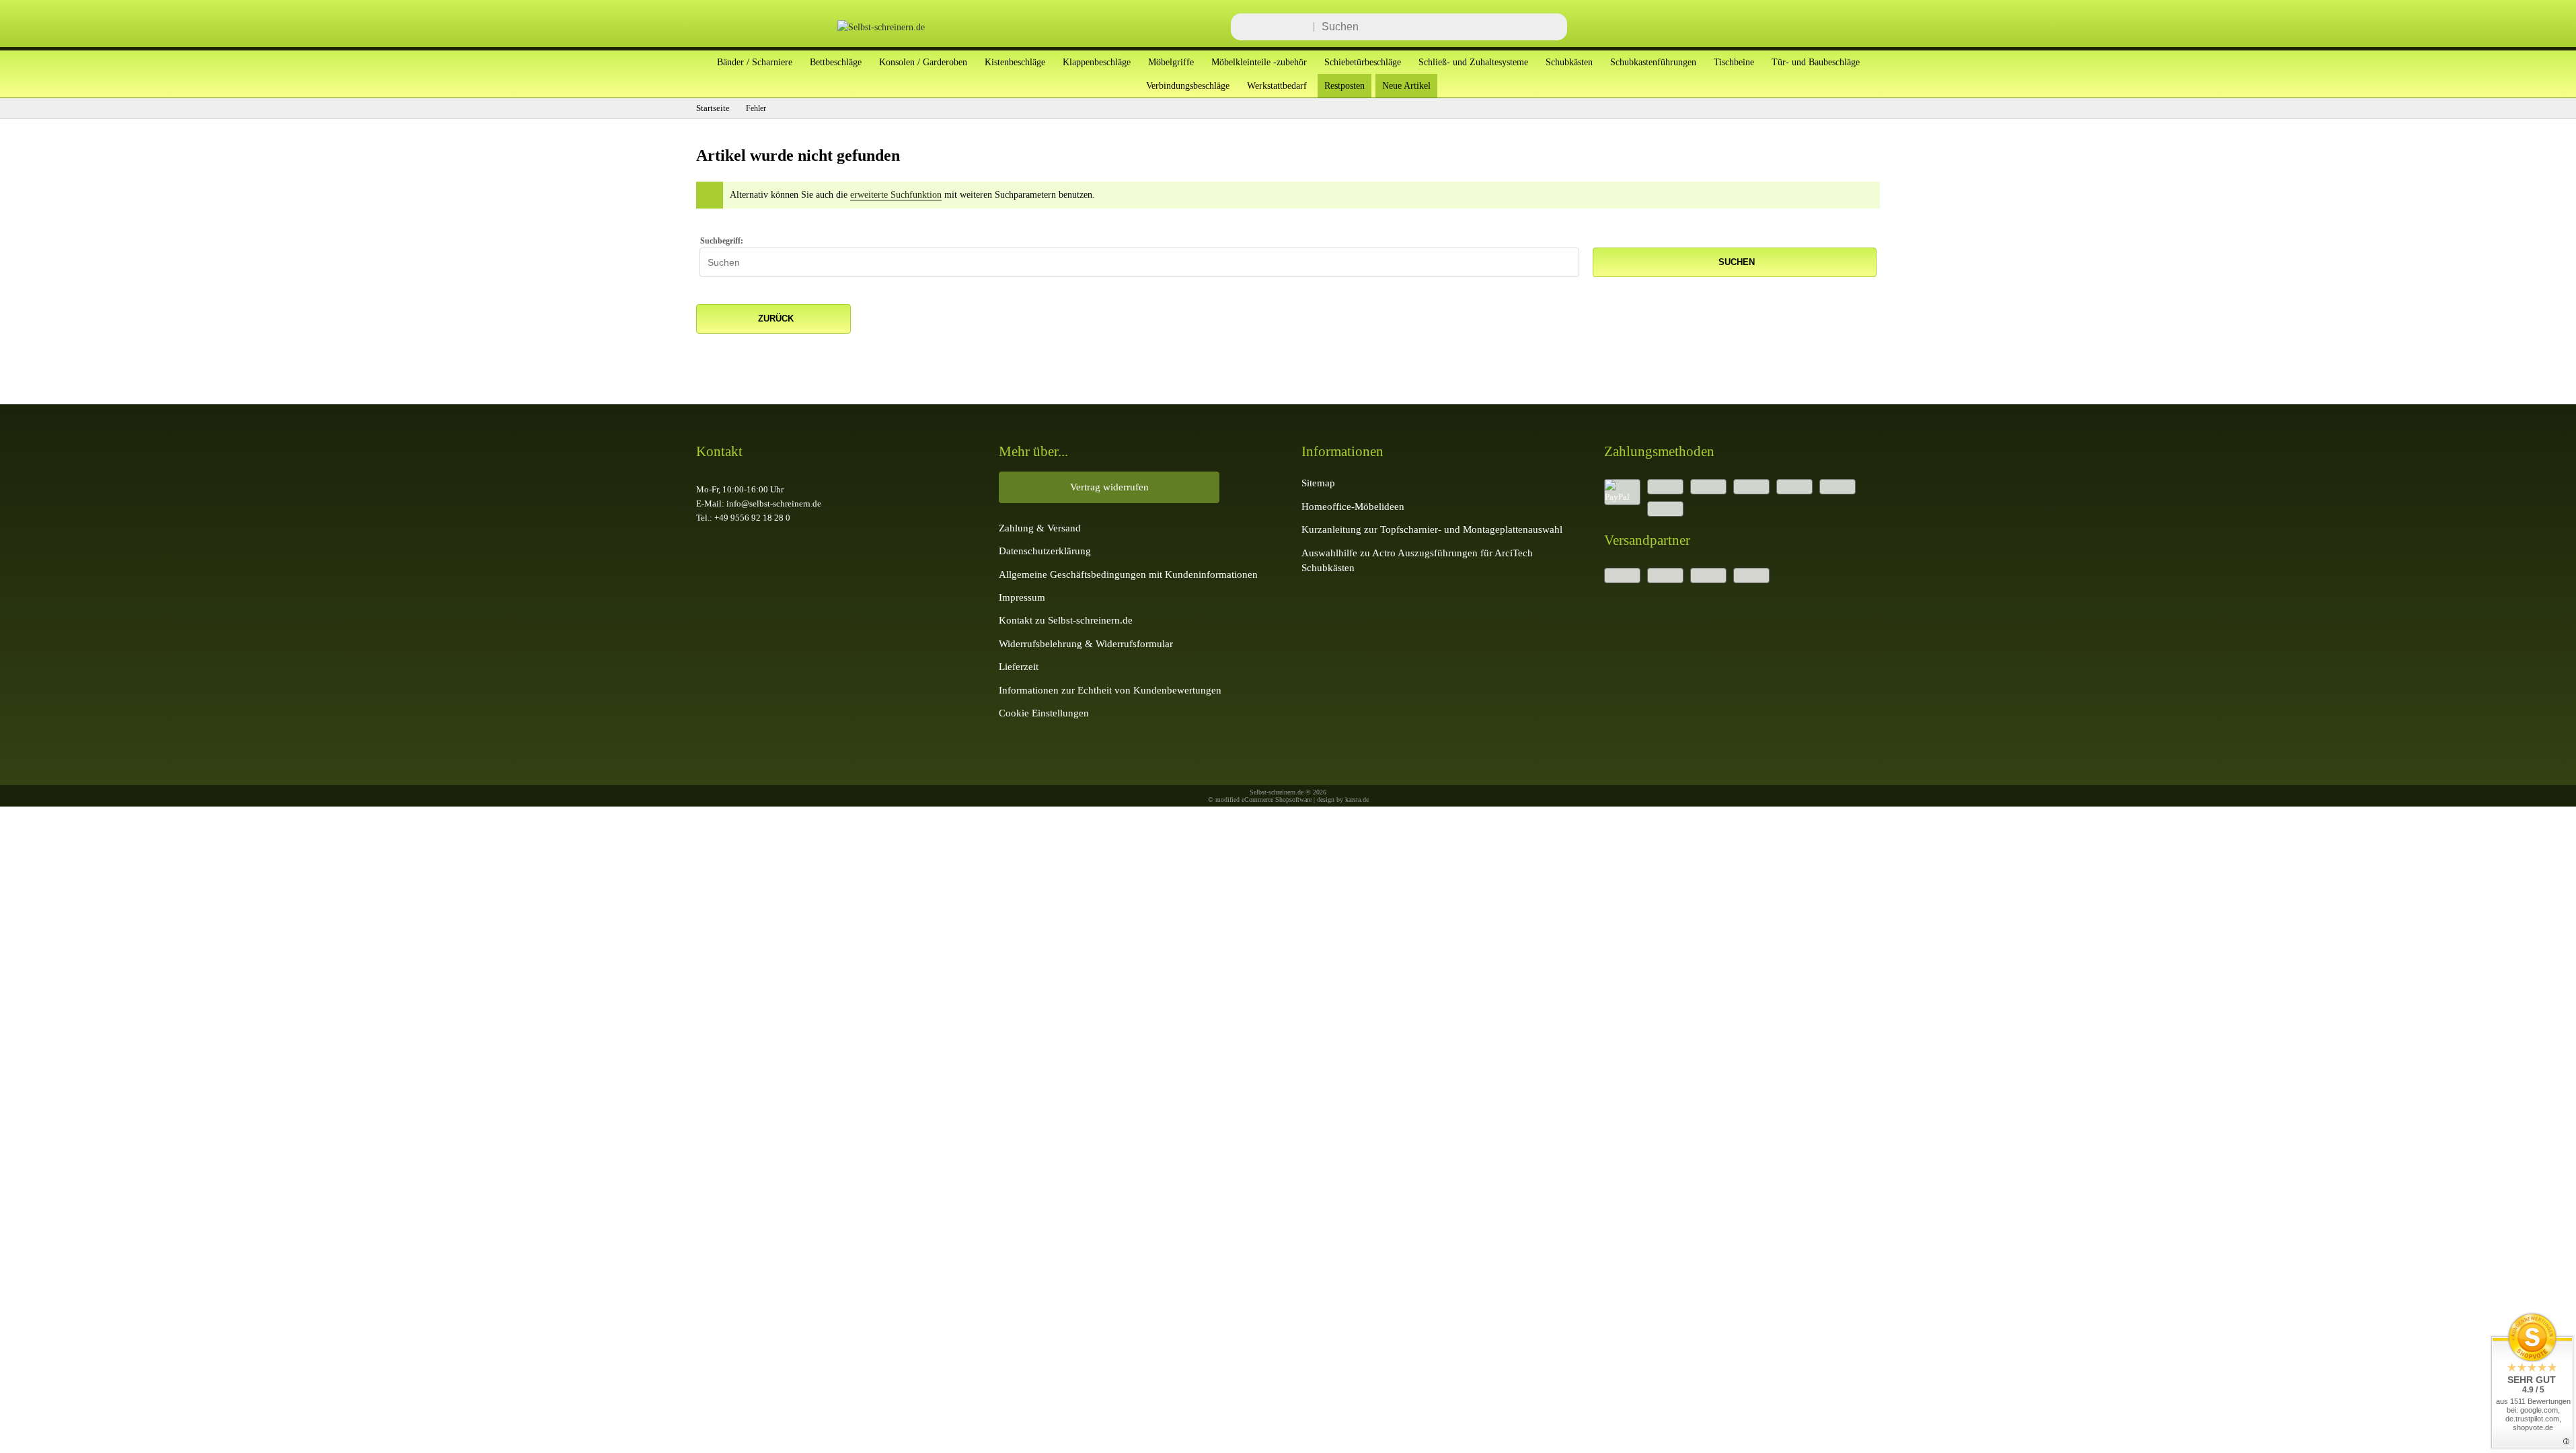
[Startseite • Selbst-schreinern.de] (864, 27)
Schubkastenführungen (1653, 62)
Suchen (1735, 262)
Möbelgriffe (1171, 62)
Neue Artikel (1406, 85)
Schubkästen (1569, 62)
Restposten (1344, 85)
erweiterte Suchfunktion (896, 195)
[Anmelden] (1779, 27)
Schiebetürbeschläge (1363, 62)
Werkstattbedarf (1277, 85)
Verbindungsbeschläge (1188, 85)
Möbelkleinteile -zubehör (1259, 62)
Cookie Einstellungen (1044, 713)
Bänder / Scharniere (755, 62)
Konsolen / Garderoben (923, 62)
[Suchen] (1553, 27)
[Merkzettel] (1819, 27)
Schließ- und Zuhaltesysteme (1473, 62)
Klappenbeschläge (1097, 62)
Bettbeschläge (836, 62)
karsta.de (1357, 799)
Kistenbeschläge (1015, 62)
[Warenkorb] (1860, 27)
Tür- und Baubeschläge (1816, 62)
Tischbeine (1734, 62)
